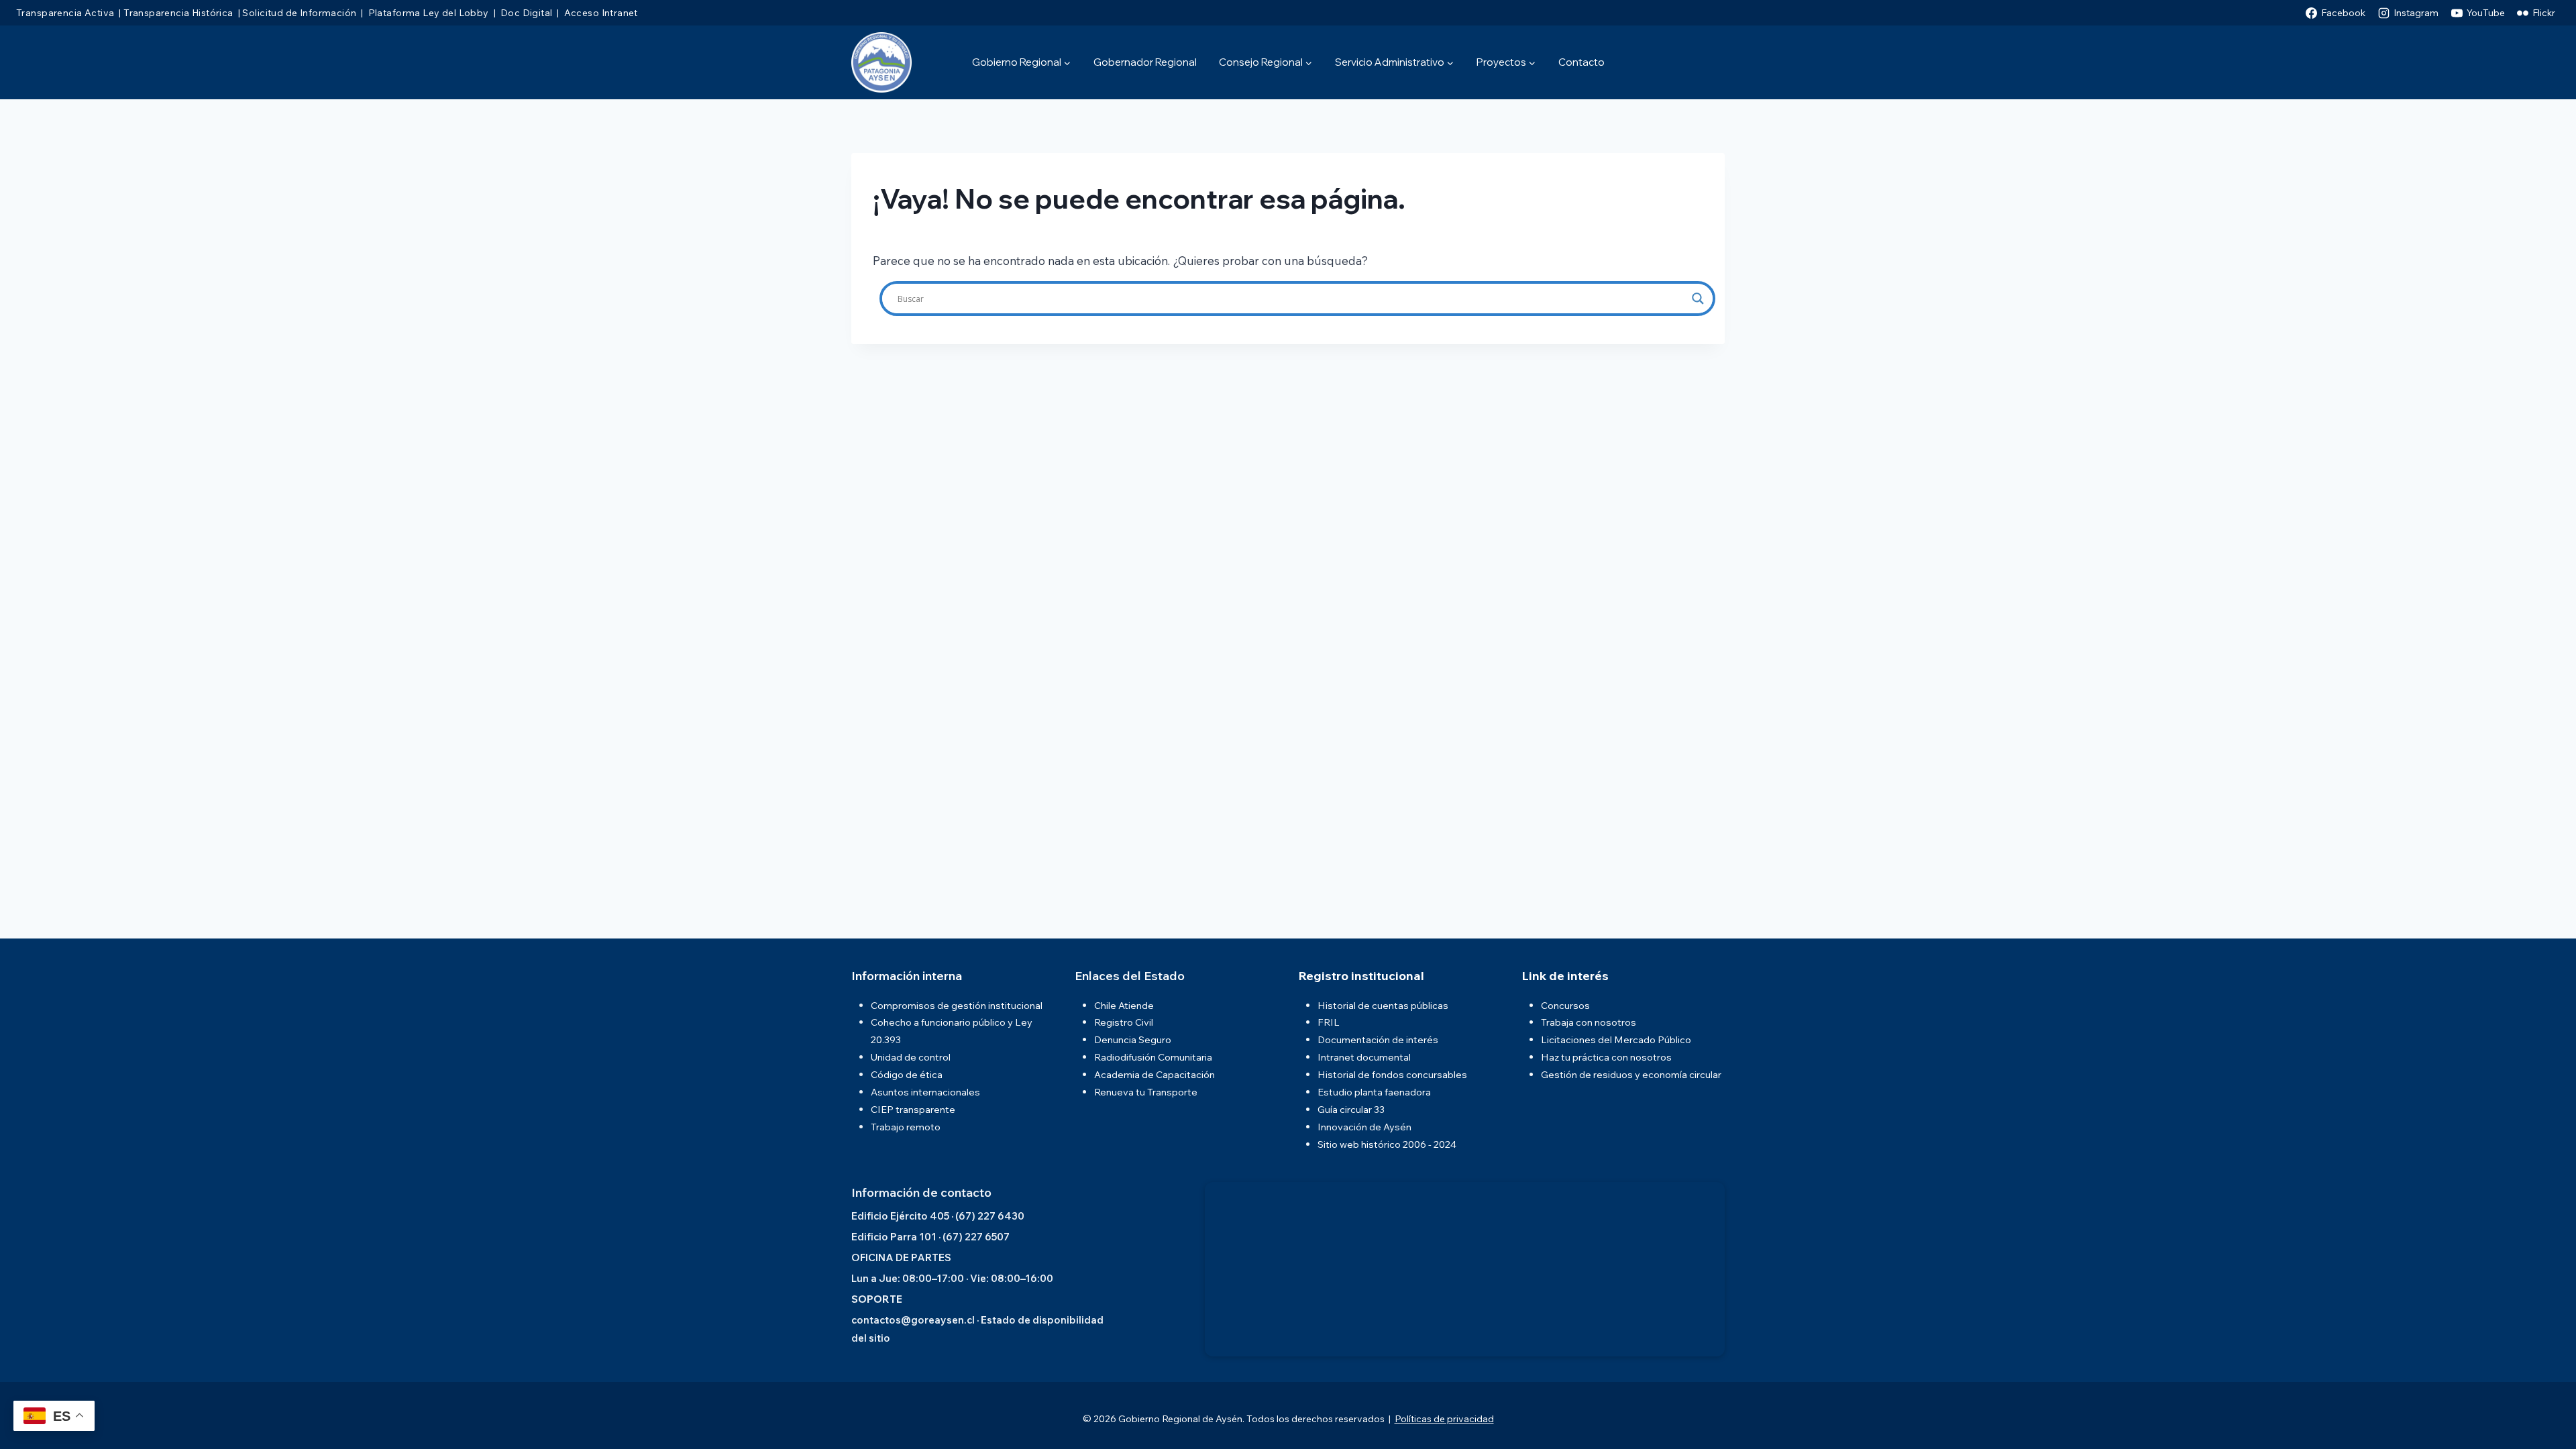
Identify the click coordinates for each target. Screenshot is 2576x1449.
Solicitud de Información (299, 13)
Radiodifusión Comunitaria (1153, 1057)
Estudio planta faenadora (1374, 1092)
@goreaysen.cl (938, 1320)
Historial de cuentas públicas (1383, 1005)
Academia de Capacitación (1155, 1074)
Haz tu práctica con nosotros (1606, 1057)
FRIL (1329, 1022)
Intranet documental (1364, 1057)
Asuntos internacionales (925, 1092)
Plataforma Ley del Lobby (427, 13)
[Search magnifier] (1698, 299)
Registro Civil (1124, 1022)
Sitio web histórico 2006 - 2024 (1387, 1144)
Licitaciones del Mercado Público (1616, 1039)
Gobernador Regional (1145, 62)
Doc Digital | (528, 13)
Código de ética (907, 1074)
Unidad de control (911, 1057)
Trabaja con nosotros (1589, 1022)
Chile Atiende (1124, 1005)
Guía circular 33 (1351, 1109)
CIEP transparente (913, 1109)
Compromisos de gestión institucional (957, 1005)
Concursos (1565, 1005)
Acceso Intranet (600, 13)
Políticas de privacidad (1444, 1419)
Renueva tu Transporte (1146, 1092)
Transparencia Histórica (178, 13)
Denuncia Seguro (1133, 1039)
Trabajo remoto (906, 1127)
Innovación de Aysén (1364, 1127)
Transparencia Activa (65, 13)
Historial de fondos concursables (1392, 1074)
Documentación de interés (1378, 1039)
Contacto (1581, 62)
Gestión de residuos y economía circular (1631, 1074)
